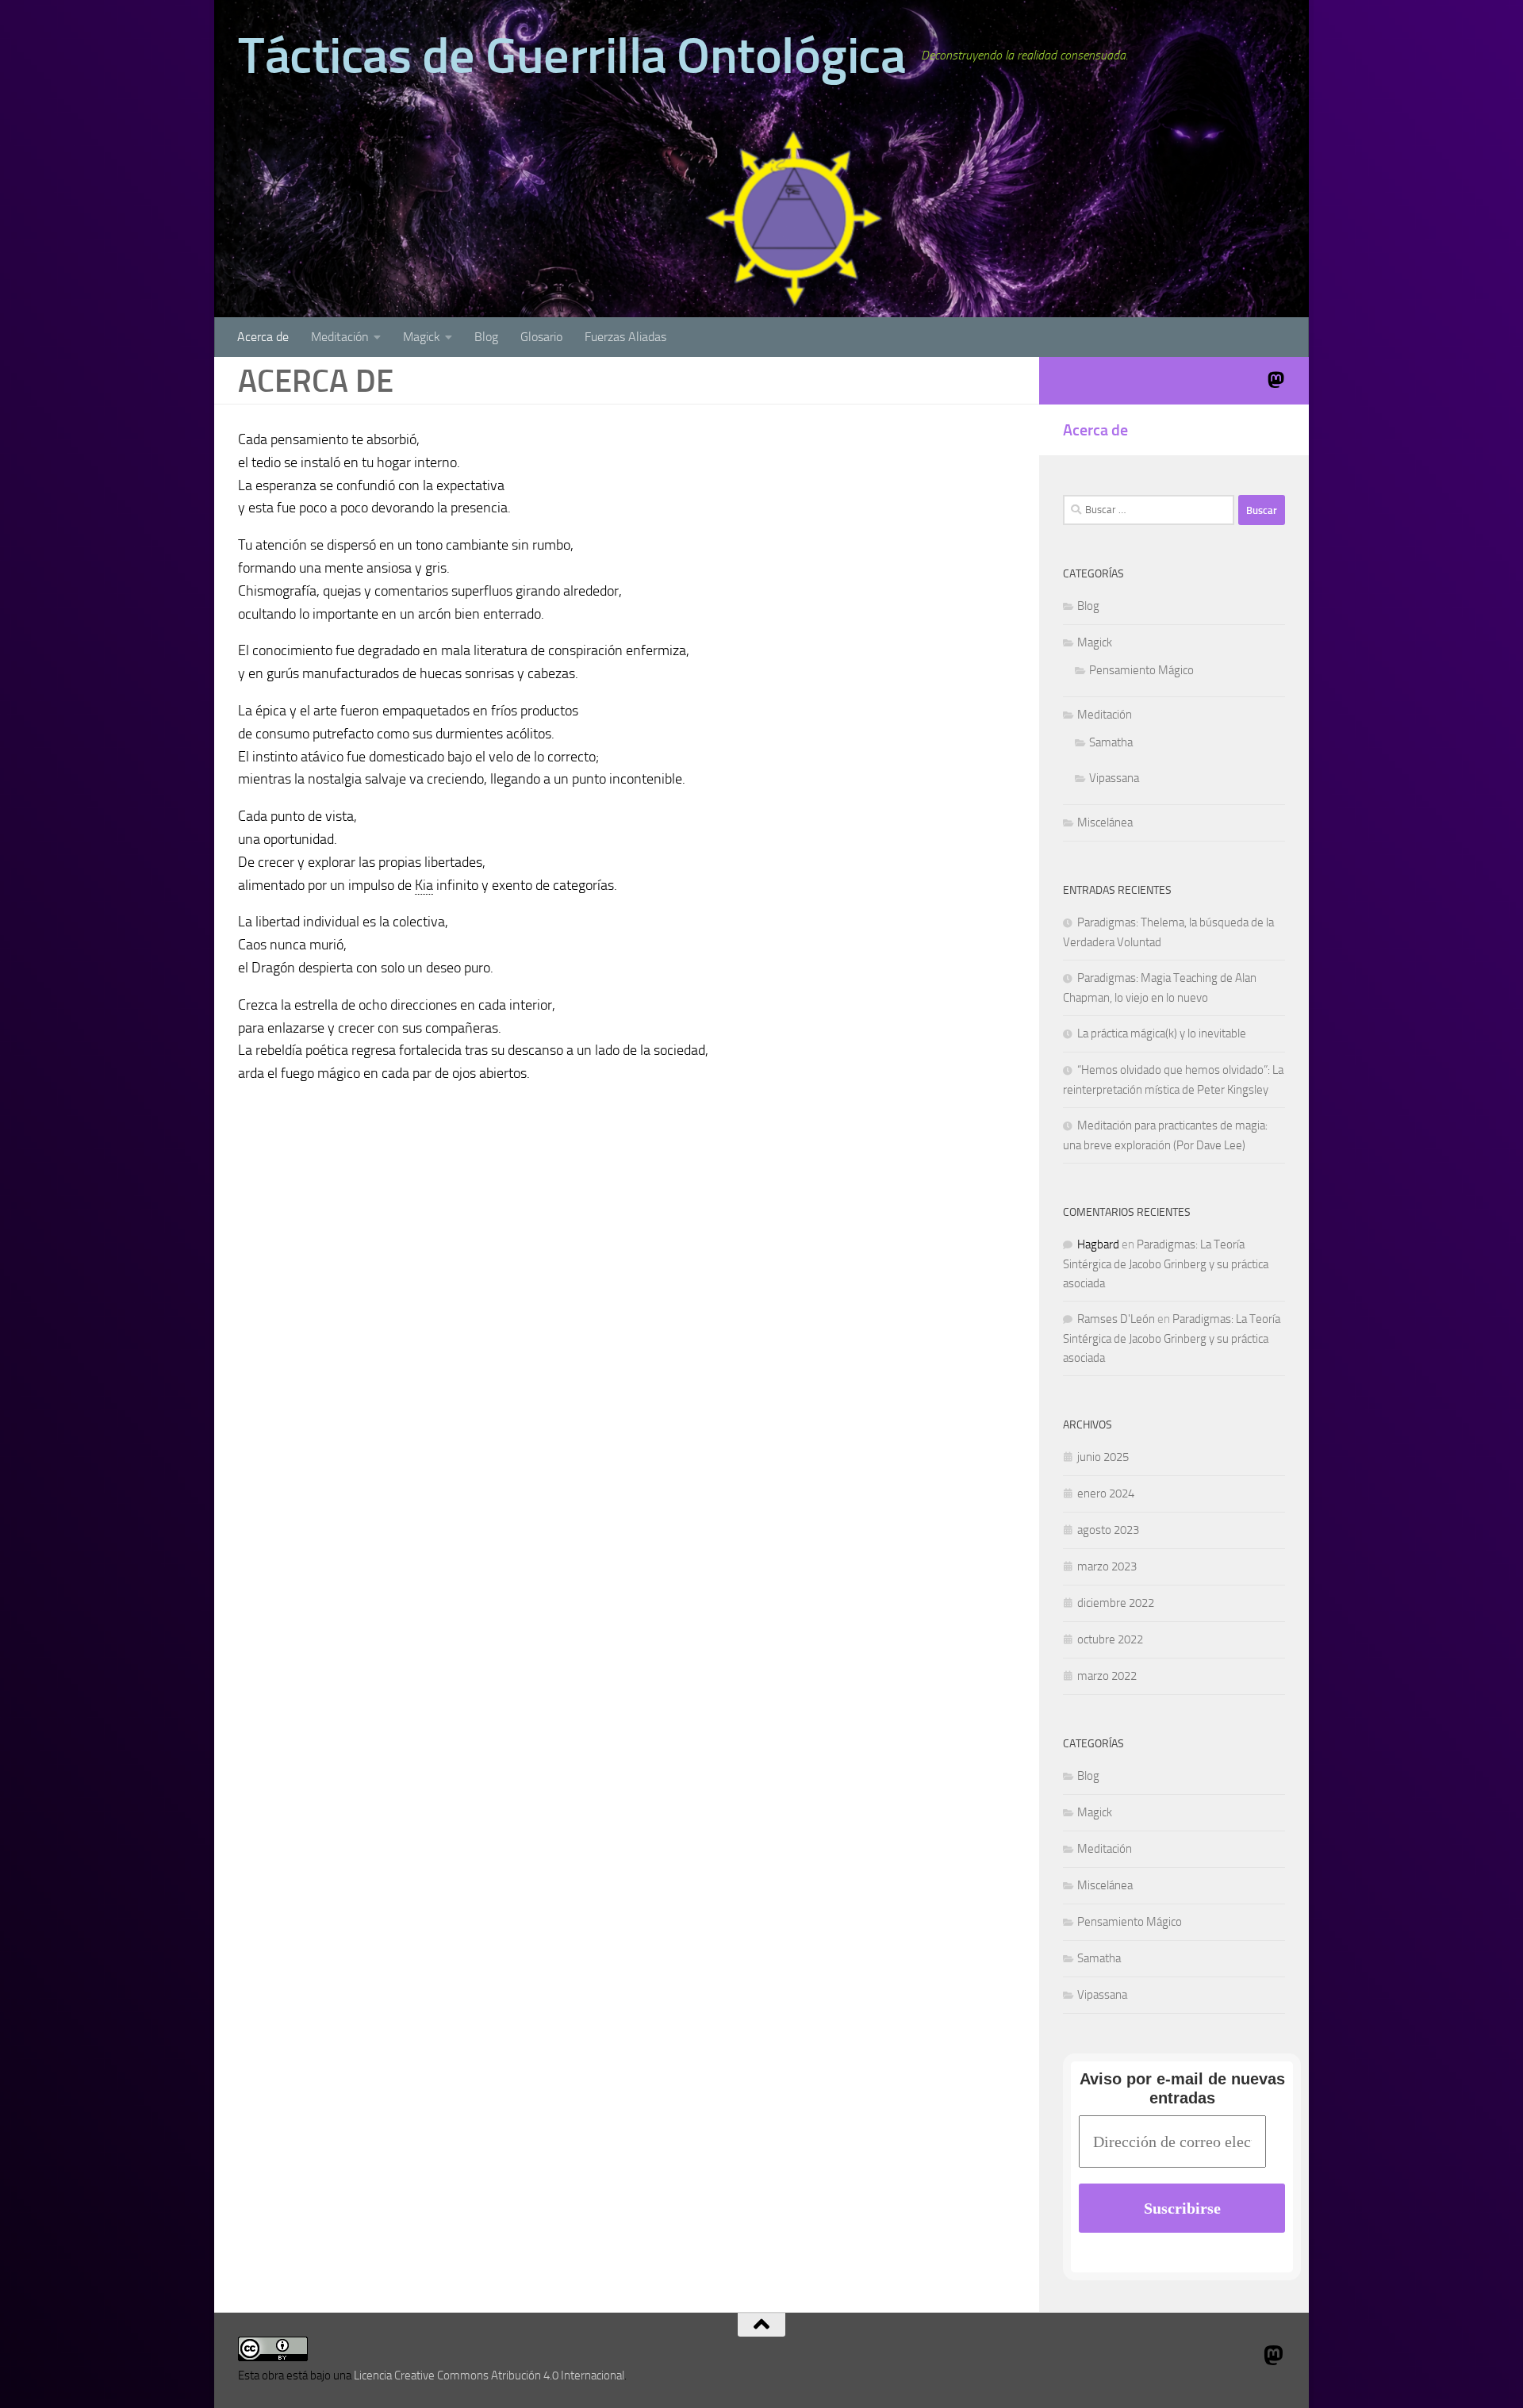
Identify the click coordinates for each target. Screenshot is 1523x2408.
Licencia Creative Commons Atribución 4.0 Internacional (489, 2375)
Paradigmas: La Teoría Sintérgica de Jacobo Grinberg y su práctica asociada (1166, 1264)
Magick (422, 337)
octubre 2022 (1110, 1639)
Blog (486, 337)
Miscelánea (1105, 822)
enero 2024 (1106, 1493)
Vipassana (1114, 778)
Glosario (541, 337)
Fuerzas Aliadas (625, 337)
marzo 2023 (1107, 1566)
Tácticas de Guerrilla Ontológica (572, 56)
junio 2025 (1103, 1457)
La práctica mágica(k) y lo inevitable (1162, 1033)
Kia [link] (424, 885)
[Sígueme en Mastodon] (1276, 380)
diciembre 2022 (1116, 1603)
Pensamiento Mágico (1141, 670)
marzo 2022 (1107, 1676)
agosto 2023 (1108, 1530)
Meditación (340, 337)
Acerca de (263, 337)
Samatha (1111, 742)
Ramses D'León (1116, 1319)
